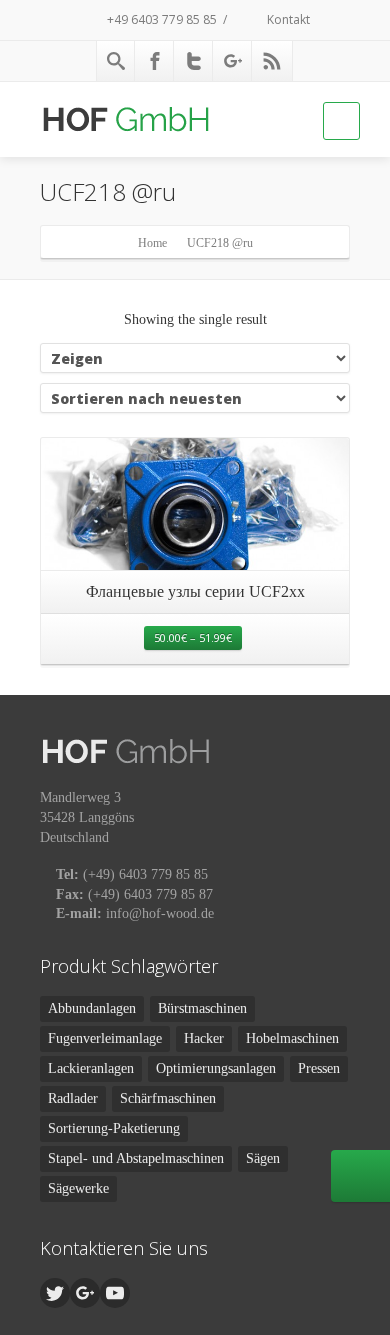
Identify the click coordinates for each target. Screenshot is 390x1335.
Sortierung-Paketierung (114, 1128)
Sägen (263, 1158)
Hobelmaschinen (292, 1038)
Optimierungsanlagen (216, 1068)
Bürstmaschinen (202, 1008)
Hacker (204, 1038)
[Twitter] (194, 61)
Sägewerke (78, 1188)
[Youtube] (115, 1293)
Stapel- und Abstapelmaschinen (136, 1158)
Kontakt (287, 19)
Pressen (319, 1068)
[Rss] (272, 61)
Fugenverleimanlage (105, 1038)
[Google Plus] (233, 61)
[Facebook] (155, 61)
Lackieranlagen (91, 1068)
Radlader (73, 1098)
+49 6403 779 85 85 (160, 19)
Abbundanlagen (92, 1008)
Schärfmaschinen (168, 1098)
